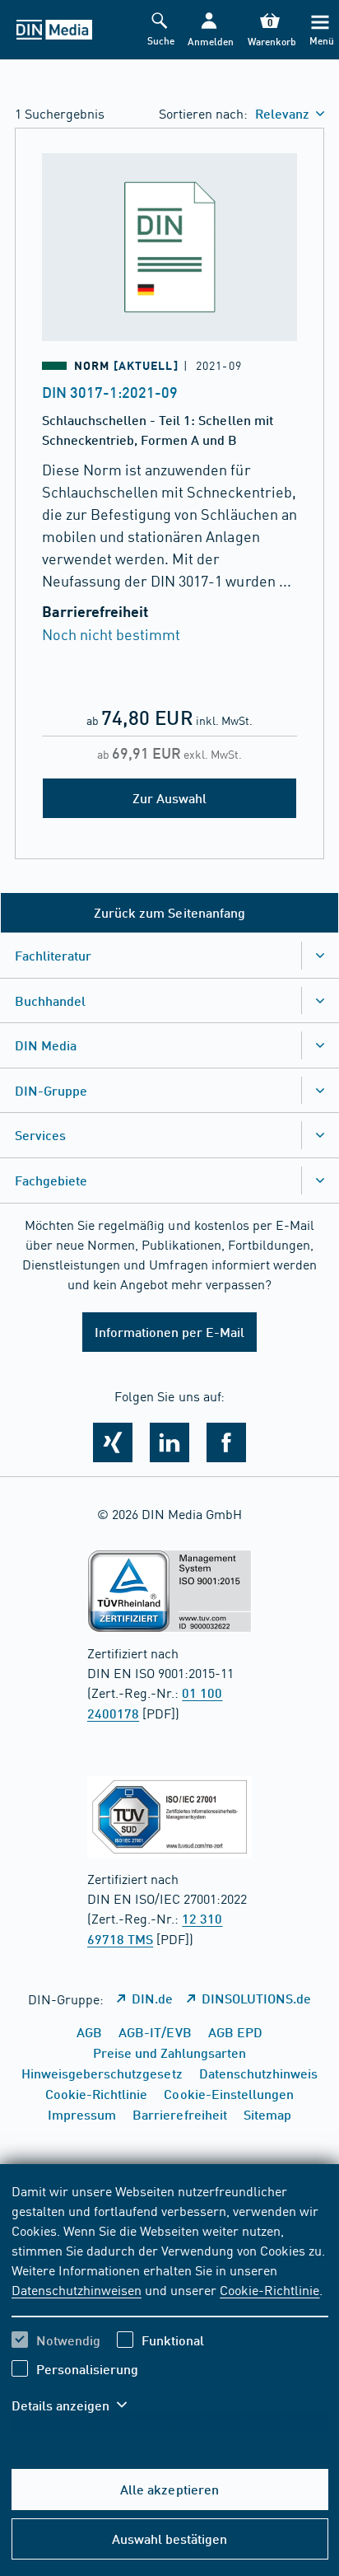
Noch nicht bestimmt (111, 634)
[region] (170, 2308)
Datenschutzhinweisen (77, 2289)
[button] (209, 30)
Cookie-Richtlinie (269, 2289)
